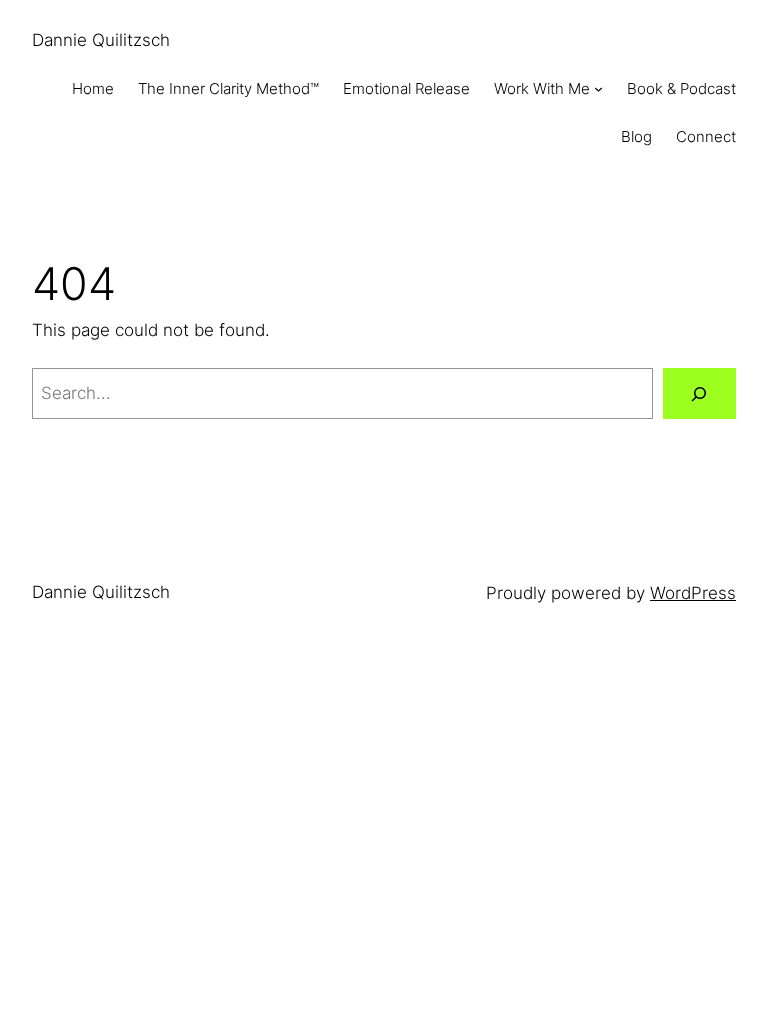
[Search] (699, 393)
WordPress (693, 593)
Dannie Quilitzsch (101, 40)
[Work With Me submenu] (598, 88)
